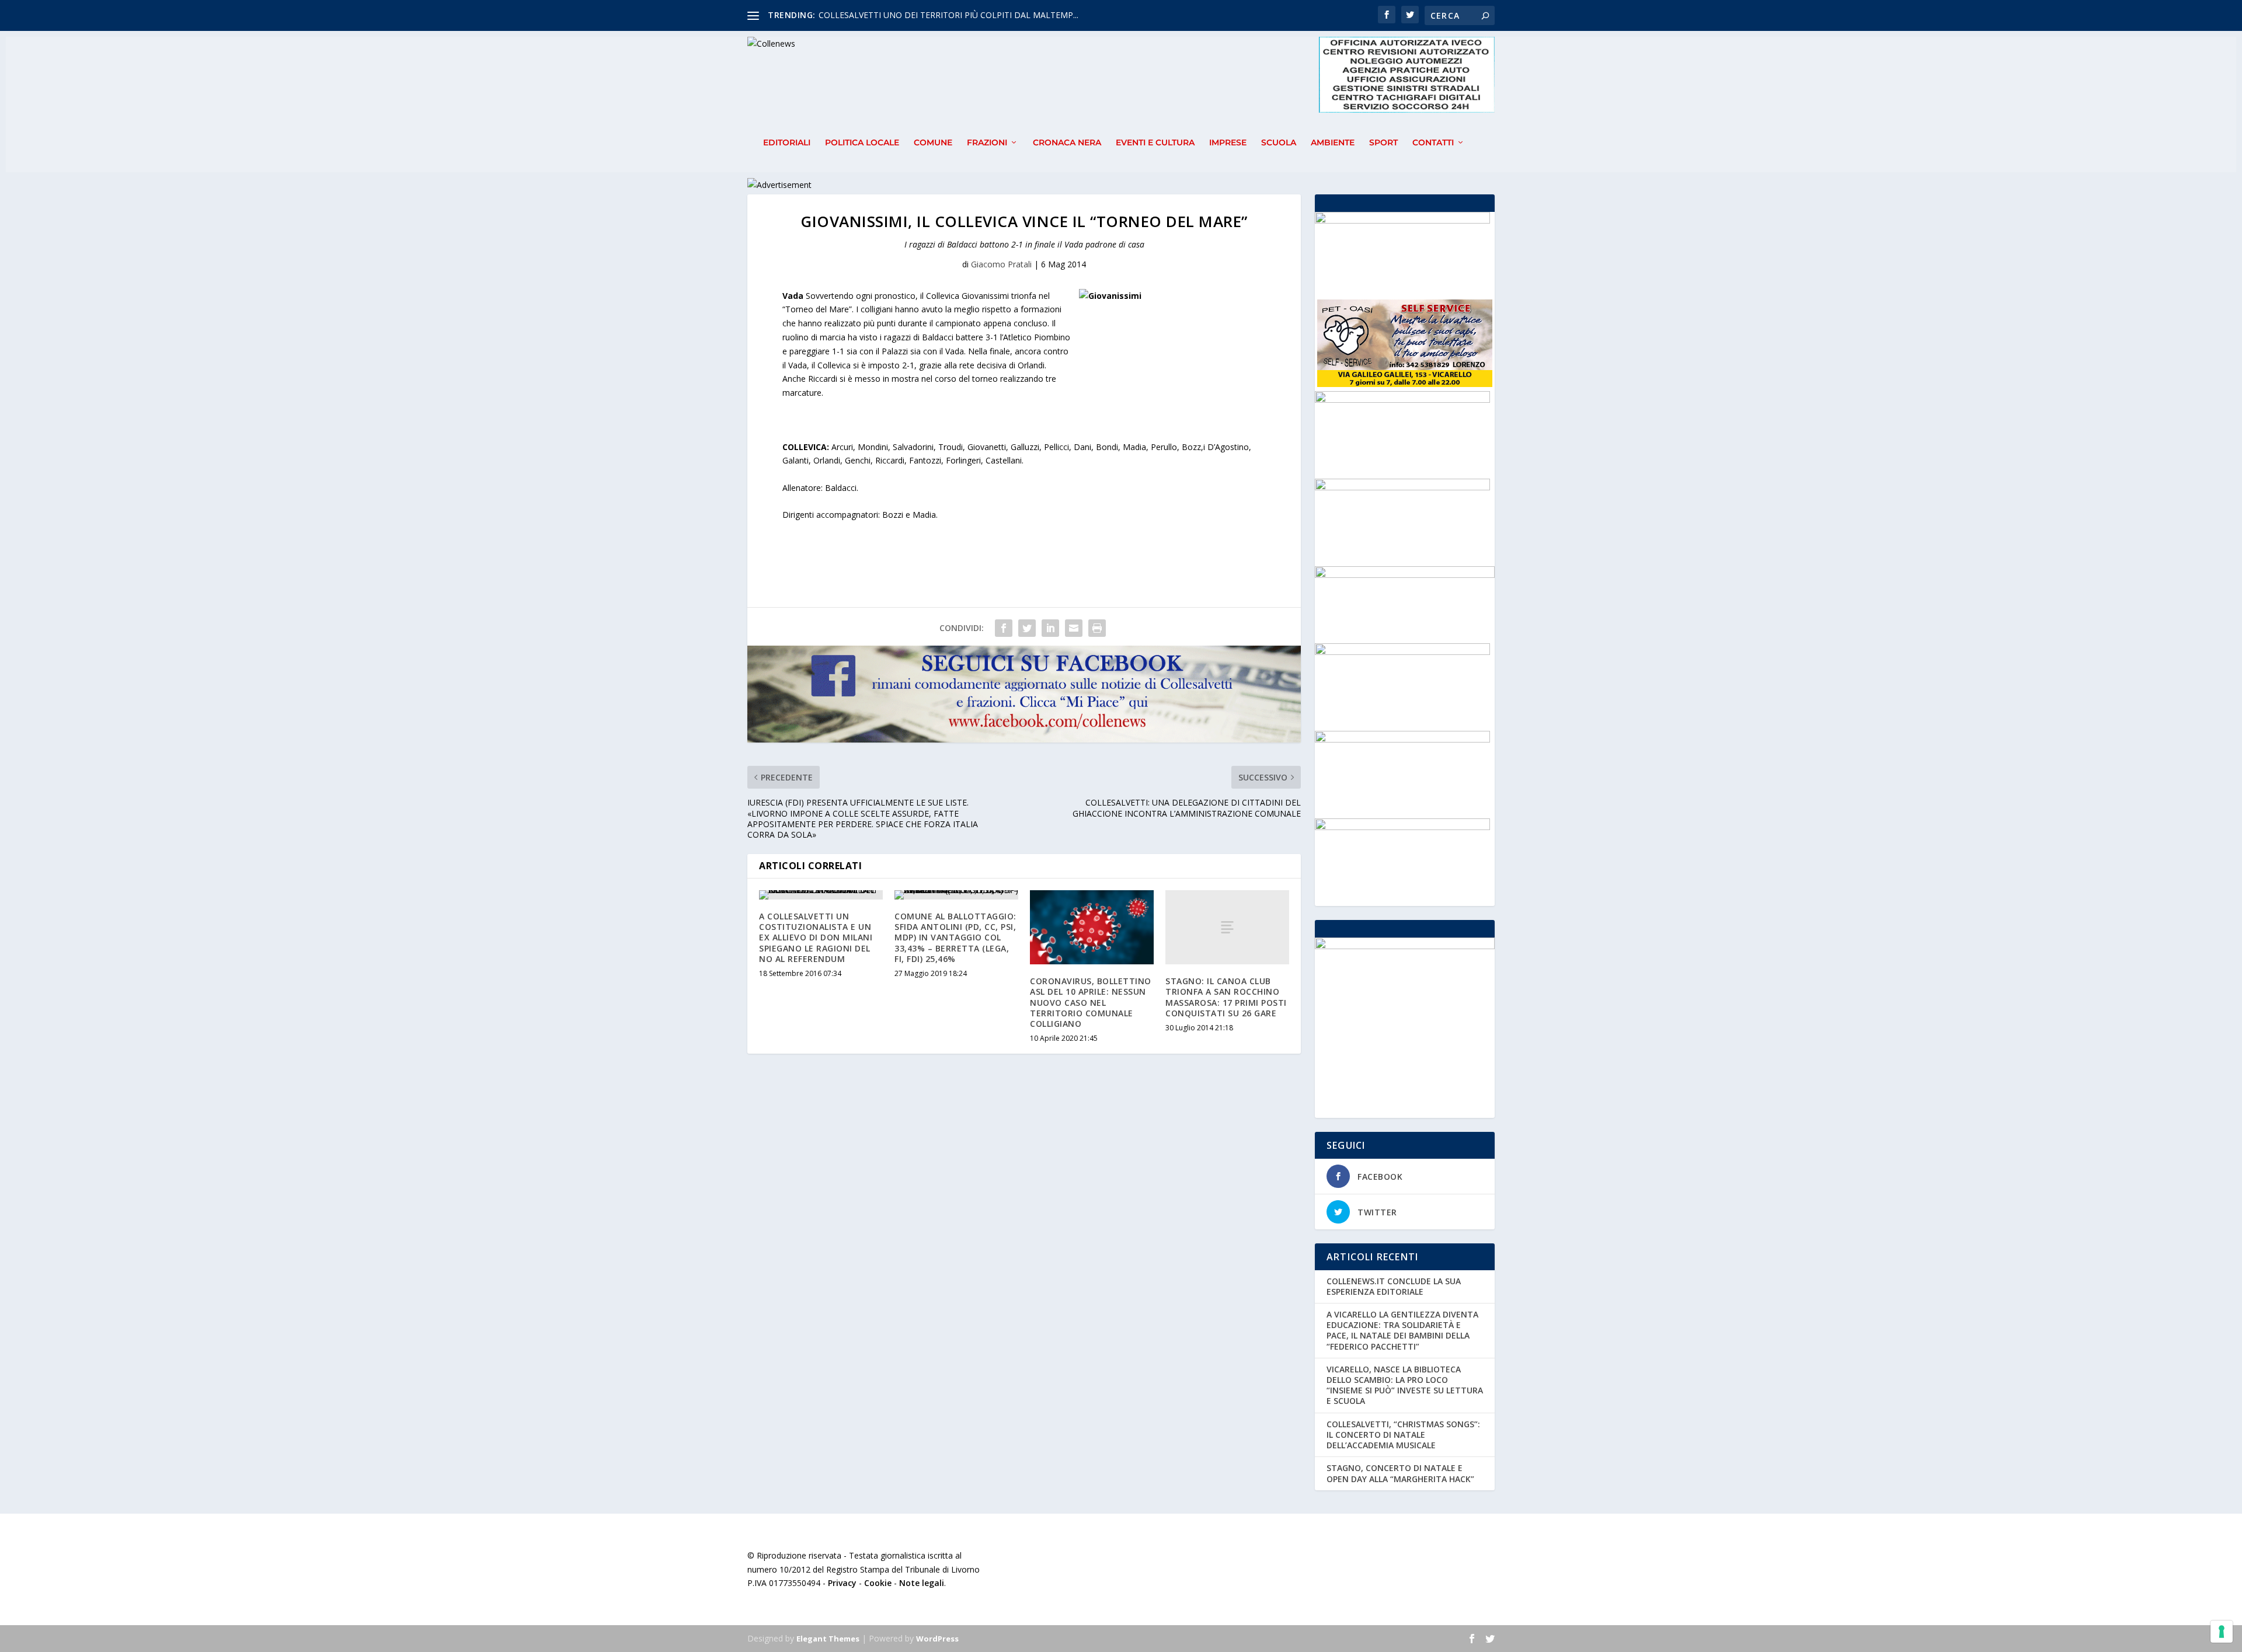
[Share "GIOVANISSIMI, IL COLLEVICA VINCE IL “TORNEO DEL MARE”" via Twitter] (1027, 628)
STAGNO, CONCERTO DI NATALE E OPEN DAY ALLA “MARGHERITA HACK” (1400, 1473)
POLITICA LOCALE (862, 143)
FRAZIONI (987, 143)
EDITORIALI (787, 143)
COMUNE (933, 143)
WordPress (937, 1639)
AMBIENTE (1333, 143)
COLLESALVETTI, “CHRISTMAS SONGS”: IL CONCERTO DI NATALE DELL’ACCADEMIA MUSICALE (1403, 1435)
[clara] (1402, 827)
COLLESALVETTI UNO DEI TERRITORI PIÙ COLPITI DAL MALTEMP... (948, 15)
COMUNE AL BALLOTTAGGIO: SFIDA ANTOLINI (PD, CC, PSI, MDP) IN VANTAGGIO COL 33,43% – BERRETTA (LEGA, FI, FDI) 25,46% (955, 937)
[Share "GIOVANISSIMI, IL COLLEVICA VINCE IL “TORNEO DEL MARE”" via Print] (1097, 628)
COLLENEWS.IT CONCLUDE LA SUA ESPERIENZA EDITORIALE (1394, 1286)
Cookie (878, 1583)
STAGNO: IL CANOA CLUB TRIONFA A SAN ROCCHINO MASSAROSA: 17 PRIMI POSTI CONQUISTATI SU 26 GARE (1226, 997)
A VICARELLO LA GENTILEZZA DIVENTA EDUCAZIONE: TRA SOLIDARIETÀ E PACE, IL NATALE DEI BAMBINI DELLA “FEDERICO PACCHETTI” (1402, 1330)
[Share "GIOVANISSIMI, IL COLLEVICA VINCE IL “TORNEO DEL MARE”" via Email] (1074, 628)
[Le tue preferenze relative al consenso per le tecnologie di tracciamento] (2222, 1632)
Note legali (922, 1583)
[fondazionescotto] (1402, 220)
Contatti (1433, 143)
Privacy (842, 1583)
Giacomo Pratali (1001, 264)
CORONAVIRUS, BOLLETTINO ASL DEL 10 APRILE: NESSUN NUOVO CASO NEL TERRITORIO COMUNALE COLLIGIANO (1091, 1002)
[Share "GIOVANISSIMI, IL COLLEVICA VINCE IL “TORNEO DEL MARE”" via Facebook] (1004, 628)
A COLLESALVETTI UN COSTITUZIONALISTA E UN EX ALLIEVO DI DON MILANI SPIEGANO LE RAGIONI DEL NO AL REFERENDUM (816, 937)
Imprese (1228, 143)
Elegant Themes (828, 1639)
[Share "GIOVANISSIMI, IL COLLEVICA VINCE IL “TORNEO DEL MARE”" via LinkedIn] (1050, 628)
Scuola (1279, 143)
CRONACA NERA (1067, 143)
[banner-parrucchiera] (1402, 739)
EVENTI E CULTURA (1155, 143)
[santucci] (1402, 400)
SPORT (1383, 143)
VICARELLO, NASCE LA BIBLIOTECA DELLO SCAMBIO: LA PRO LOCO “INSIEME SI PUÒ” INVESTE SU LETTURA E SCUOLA (1405, 1385)
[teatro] (1402, 652)
